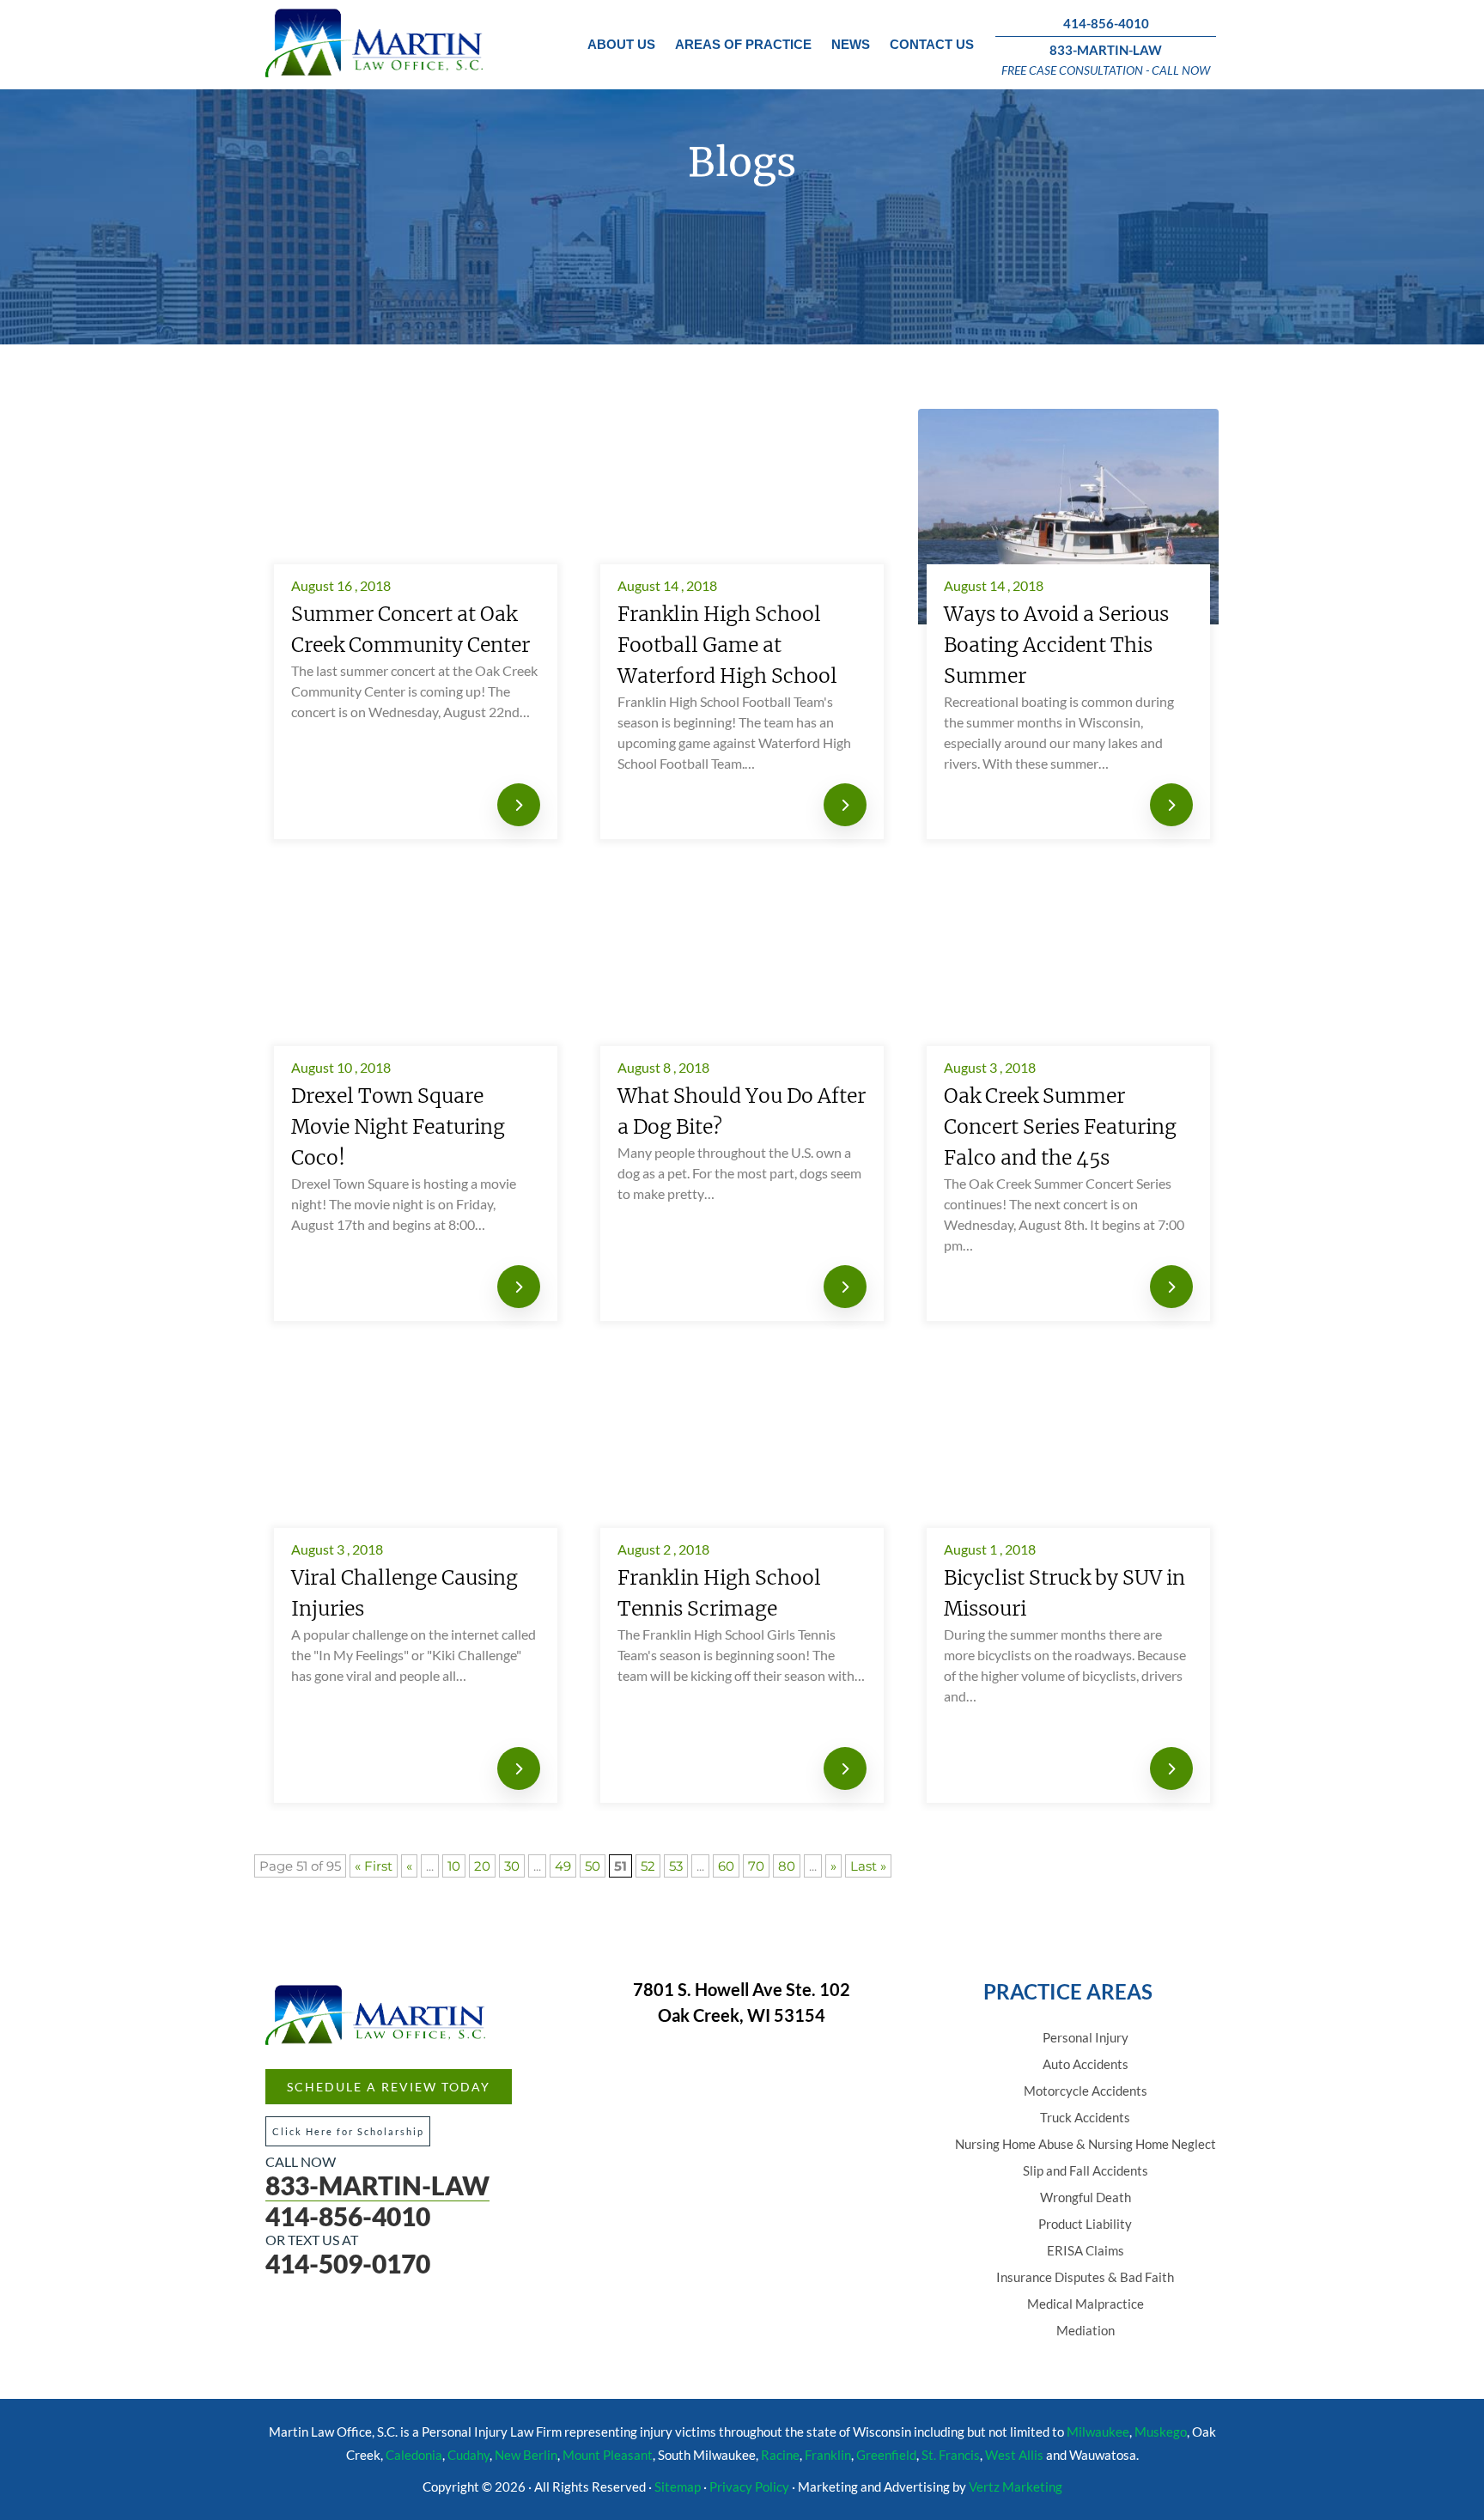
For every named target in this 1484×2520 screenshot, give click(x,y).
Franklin (828, 2455)
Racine (780, 2455)
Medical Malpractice (1086, 2304)
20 (482, 1866)
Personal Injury (1086, 2037)
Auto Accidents (1086, 2064)
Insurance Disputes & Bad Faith (1085, 2277)
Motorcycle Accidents (1086, 2091)
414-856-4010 (1106, 23)
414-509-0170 (348, 2263)
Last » (868, 1866)
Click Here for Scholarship (348, 2131)
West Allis (1014, 2455)
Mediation (1086, 2330)
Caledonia (414, 2455)
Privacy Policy (749, 2487)
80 (787, 1866)
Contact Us (932, 44)
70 (756, 1866)
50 (593, 1866)
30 (512, 1866)
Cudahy (468, 2455)
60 (726, 1866)
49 (563, 1866)
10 (454, 1866)
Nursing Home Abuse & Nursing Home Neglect (1086, 2144)
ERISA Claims (1086, 2250)
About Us (621, 44)
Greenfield (886, 2455)
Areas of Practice (743, 44)
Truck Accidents (1085, 2117)
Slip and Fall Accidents (1086, 2170)
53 (676, 1866)
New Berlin (526, 2455)
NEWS (851, 44)
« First (374, 1866)
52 (648, 1866)
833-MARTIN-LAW (1106, 50)
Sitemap (678, 2487)
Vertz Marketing (1016, 2487)
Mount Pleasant (608, 2455)
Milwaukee (1098, 2432)
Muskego (1161, 2432)
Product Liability (1085, 2224)
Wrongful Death (1086, 2197)
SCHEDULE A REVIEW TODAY (389, 2087)
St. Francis (951, 2455)
